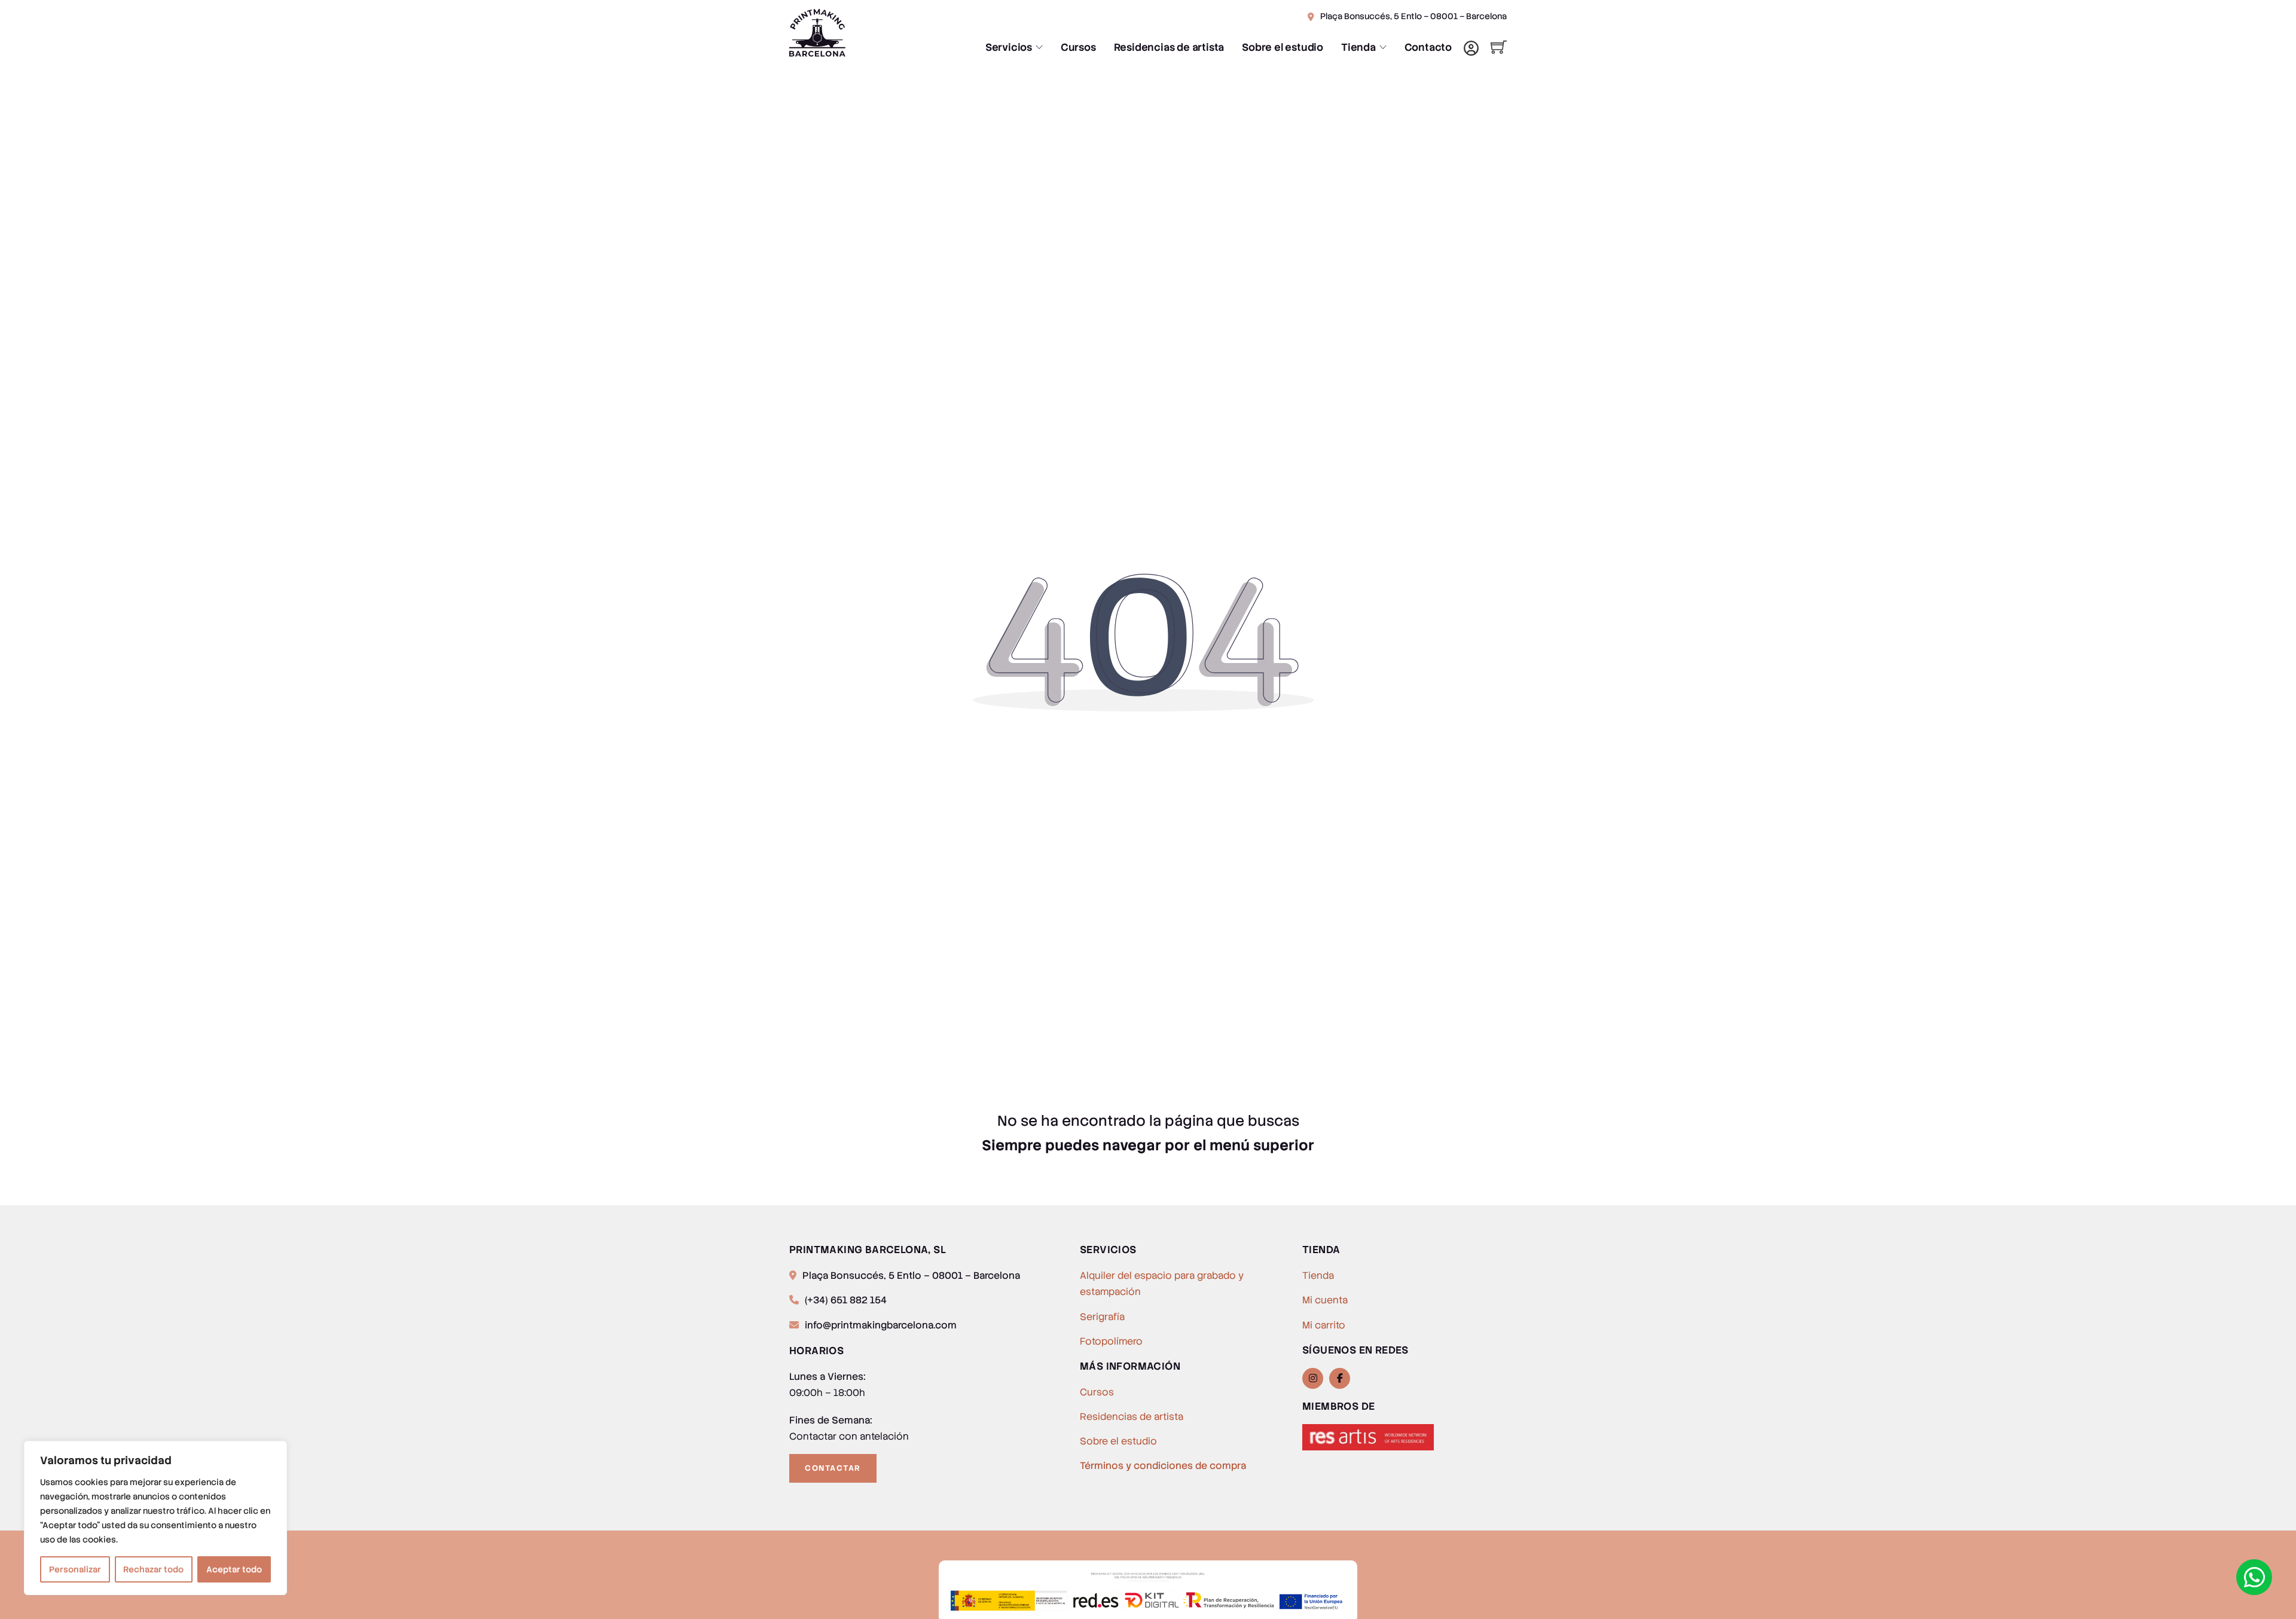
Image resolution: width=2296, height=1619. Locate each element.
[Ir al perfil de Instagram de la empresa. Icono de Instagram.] (1313, 1378)
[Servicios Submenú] (1039, 47)
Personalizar (75, 1569)
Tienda (1358, 47)
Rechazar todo (153, 1569)
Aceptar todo (234, 1569)
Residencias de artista (1169, 47)
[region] (155, 1518)
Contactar (833, 1468)
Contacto (1428, 47)
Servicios (1009, 47)
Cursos (1078, 47)
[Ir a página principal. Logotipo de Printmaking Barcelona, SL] (870, 33)
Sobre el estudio (1283, 47)
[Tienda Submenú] (1383, 47)
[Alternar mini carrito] (1499, 47)
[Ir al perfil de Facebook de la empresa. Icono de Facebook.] (1340, 1378)
